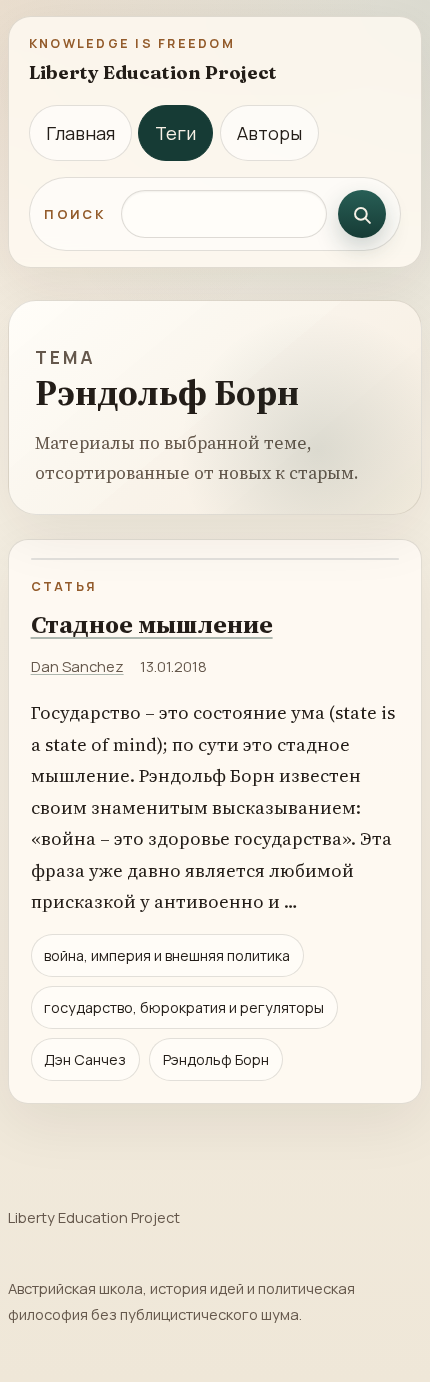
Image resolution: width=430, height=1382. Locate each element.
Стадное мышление (152, 624)
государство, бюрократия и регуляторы (184, 1007)
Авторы (269, 133)
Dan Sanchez (77, 666)
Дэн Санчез (85, 1059)
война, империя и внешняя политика (167, 955)
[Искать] (362, 214)
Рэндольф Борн (216, 1059)
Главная (80, 133)
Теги (175, 133)
